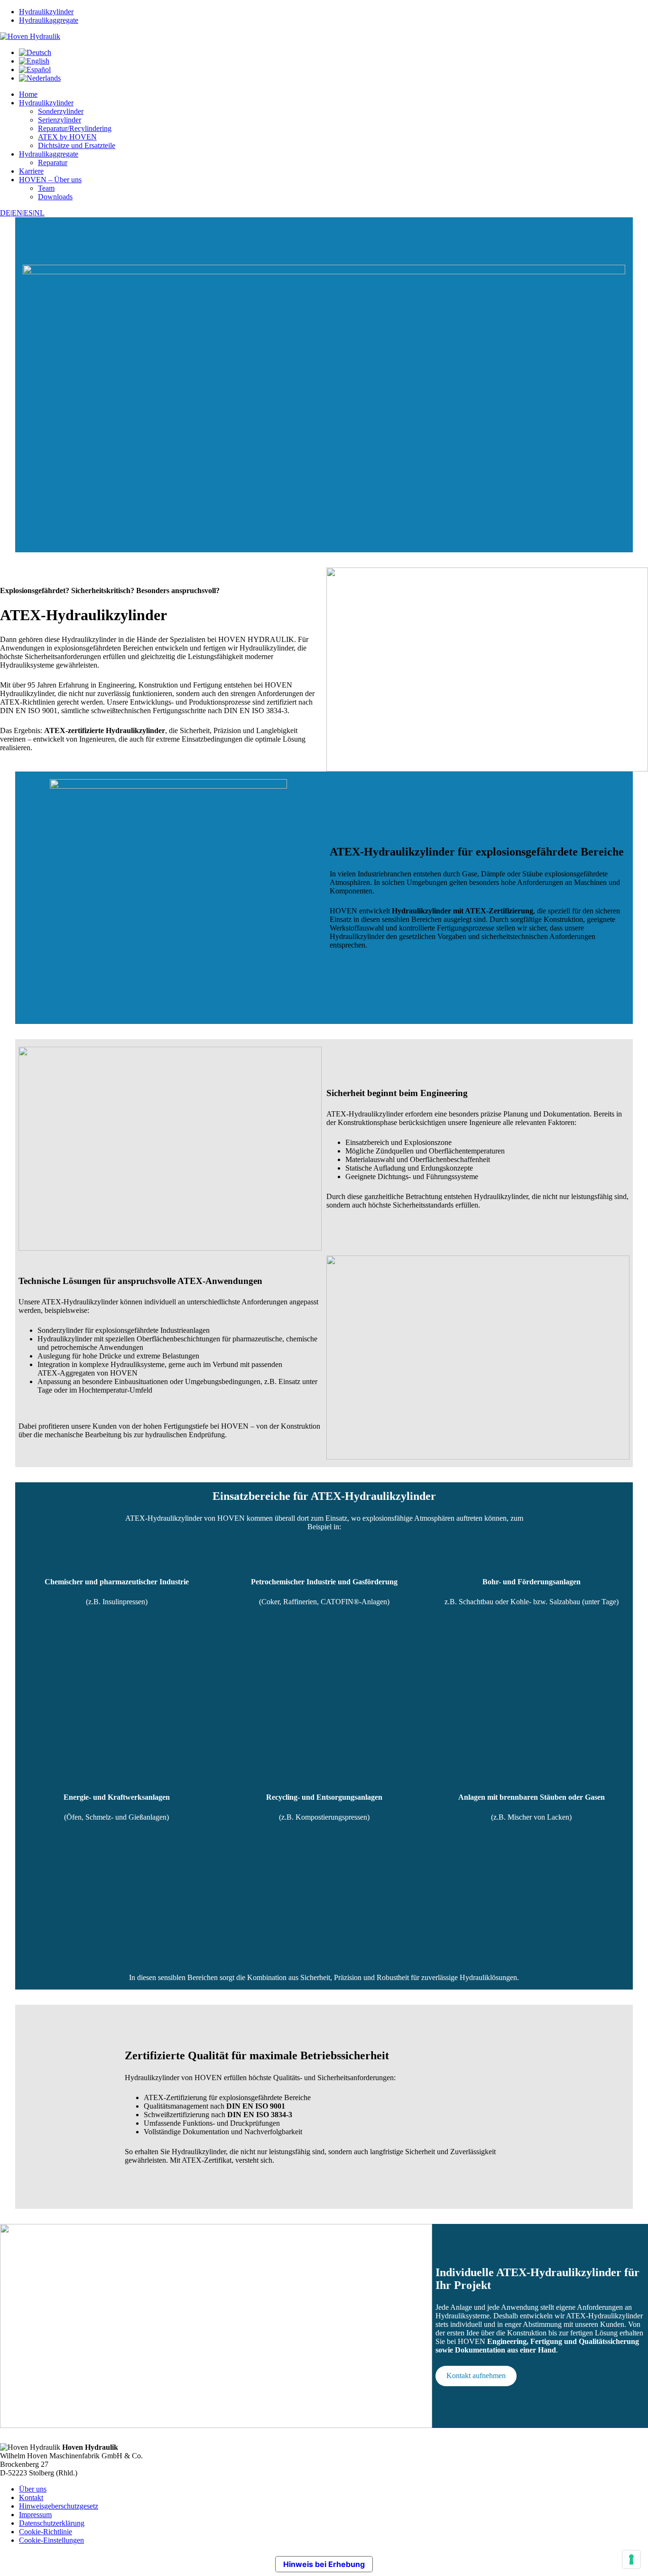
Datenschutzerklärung (52, 2523)
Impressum (35, 2515)
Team (46, 188)
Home (28, 94)
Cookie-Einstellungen (51, 2540)
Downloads (55, 197)
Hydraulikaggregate (49, 20)
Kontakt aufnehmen (476, 2376)
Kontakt (31, 2497)
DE (5, 213)
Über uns (33, 2489)
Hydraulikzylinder (46, 12)
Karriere (31, 171)
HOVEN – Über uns (50, 180)
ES (28, 213)
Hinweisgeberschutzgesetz (59, 2506)
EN (17, 213)
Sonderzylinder (61, 111)
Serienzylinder (60, 120)
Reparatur (53, 163)
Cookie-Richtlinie (46, 2532)
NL (39, 213)
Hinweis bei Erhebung (324, 2564)
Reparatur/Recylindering (75, 128)
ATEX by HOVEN (67, 137)
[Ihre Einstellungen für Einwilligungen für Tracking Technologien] (631, 2559)
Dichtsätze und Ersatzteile (77, 145)
